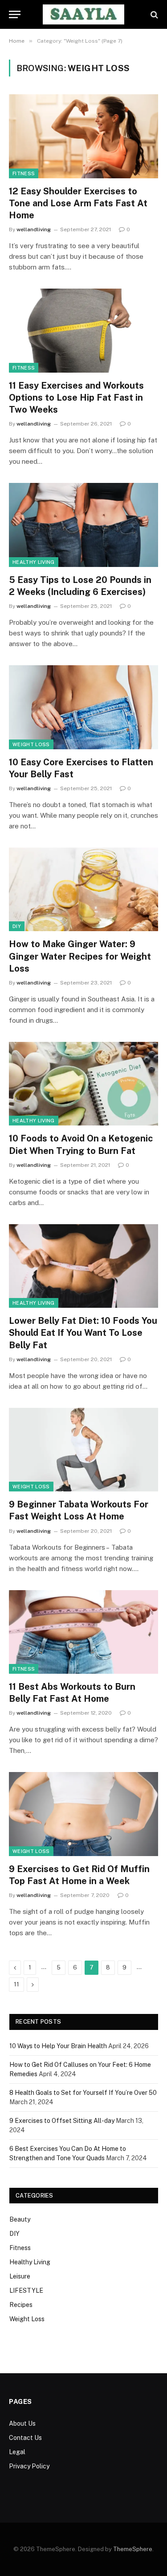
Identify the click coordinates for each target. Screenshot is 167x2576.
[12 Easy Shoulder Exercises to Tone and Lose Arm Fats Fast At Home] (83, 136)
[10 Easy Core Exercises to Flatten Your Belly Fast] (83, 707)
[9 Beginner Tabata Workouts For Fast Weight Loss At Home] (83, 1450)
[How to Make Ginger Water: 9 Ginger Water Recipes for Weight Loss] (83, 889)
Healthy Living (34, 562)
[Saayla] (83, 14)
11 (16, 1984)
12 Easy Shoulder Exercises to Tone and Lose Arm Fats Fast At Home (78, 203)
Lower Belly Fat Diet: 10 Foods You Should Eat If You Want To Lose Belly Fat (83, 1333)
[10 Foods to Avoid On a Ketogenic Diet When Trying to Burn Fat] (83, 1084)
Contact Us (25, 2438)
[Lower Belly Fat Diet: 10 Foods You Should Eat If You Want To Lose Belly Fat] (83, 1266)
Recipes (21, 2305)
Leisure (20, 2276)
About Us (22, 2423)
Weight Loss (31, 744)
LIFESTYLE (26, 2291)
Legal (17, 2452)
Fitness (24, 173)
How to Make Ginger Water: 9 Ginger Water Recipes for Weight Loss (80, 956)
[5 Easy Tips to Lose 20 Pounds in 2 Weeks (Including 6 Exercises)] (83, 525)
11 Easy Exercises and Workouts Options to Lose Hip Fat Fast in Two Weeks (76, 398)
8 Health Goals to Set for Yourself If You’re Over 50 (83, 2093)
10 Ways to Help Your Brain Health (58, 2046)
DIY (17, 926)
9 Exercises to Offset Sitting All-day (62, 2121)
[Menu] (15, 14)
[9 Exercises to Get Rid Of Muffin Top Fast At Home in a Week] (83, 1814)
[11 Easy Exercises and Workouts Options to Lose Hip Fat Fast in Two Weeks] (83, 330)
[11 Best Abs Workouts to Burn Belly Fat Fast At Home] (83, 1632)
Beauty (20, 2219)
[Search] (153, 14)
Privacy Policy (29, 2466)
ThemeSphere (133, 2549)
